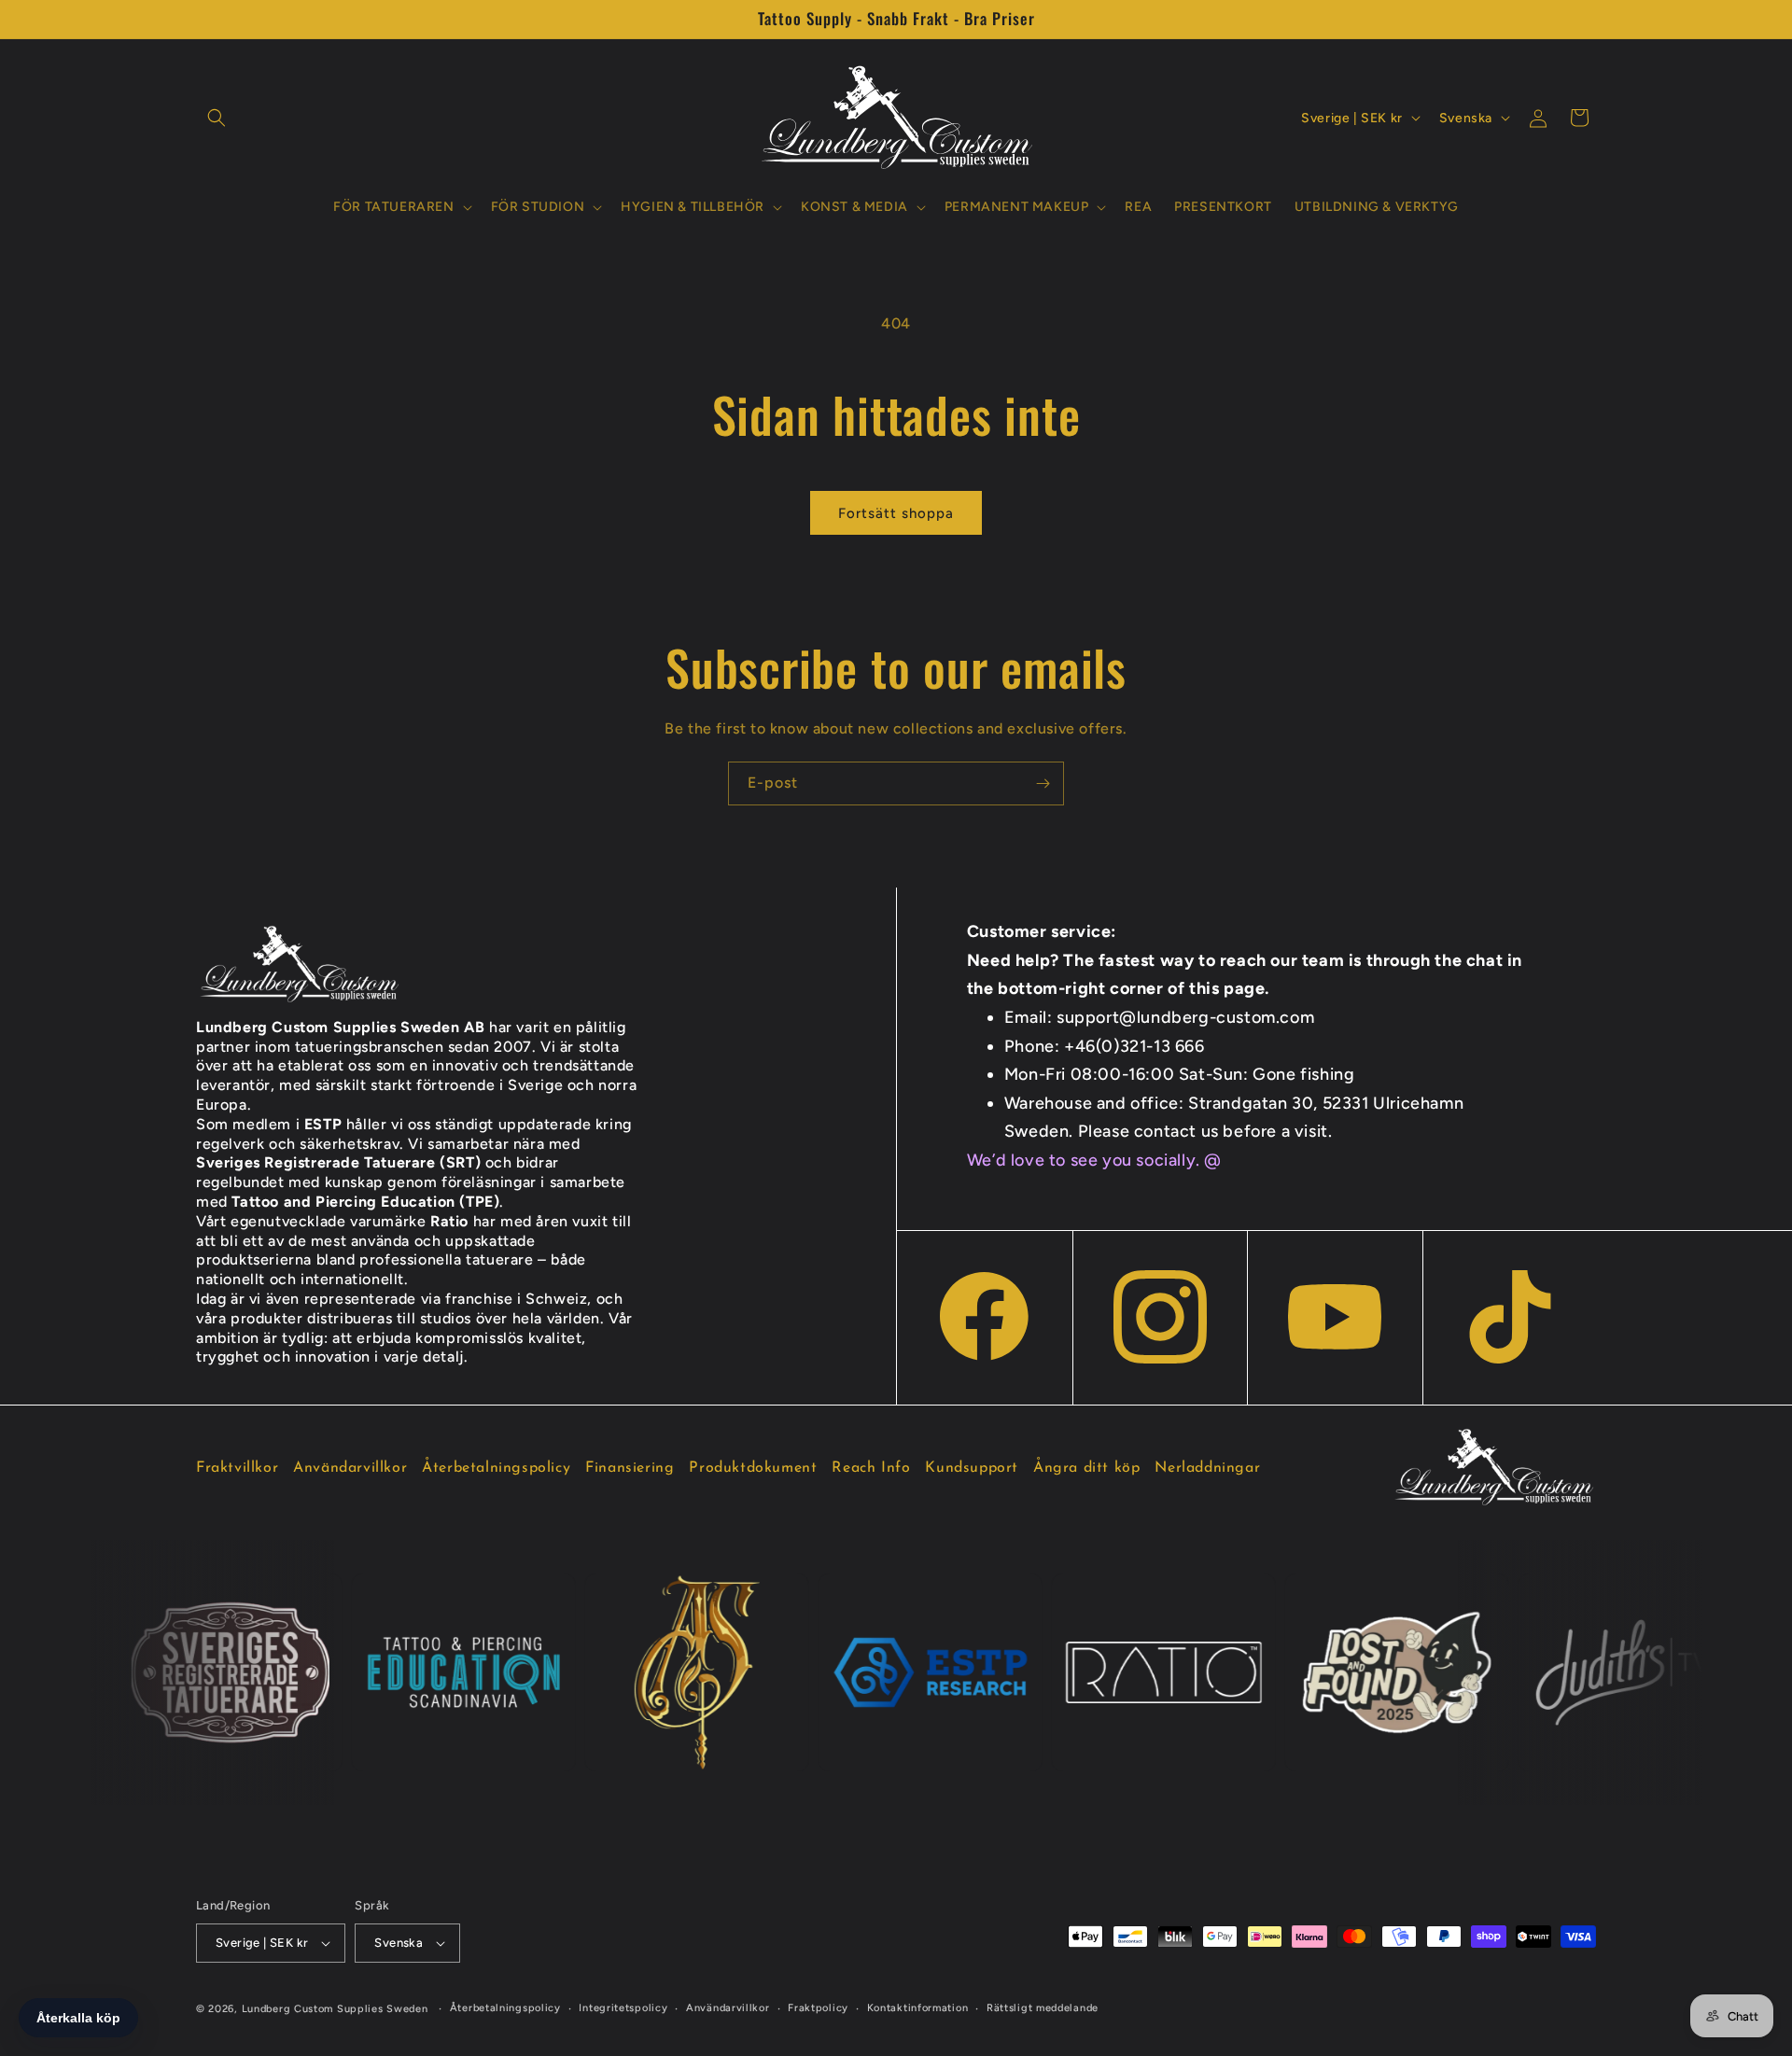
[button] (217, 118)
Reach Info (871, 1468)
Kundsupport (972, 1468)
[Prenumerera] (1043, 783)
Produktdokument (753, 1468)
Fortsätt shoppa (896, 513)
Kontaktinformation (918, 2008)
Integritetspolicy (623, 2008)
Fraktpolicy (818, 2008)
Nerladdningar (1207, 1468)
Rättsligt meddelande (1043, 2008)
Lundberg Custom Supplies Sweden (335, 2009)
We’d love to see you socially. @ (1094, 1160)
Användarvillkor (350, 1468)
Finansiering (630, 1468)
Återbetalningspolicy (496, 1468)
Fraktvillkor (237, 1468)
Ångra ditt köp (1086, 1468)
